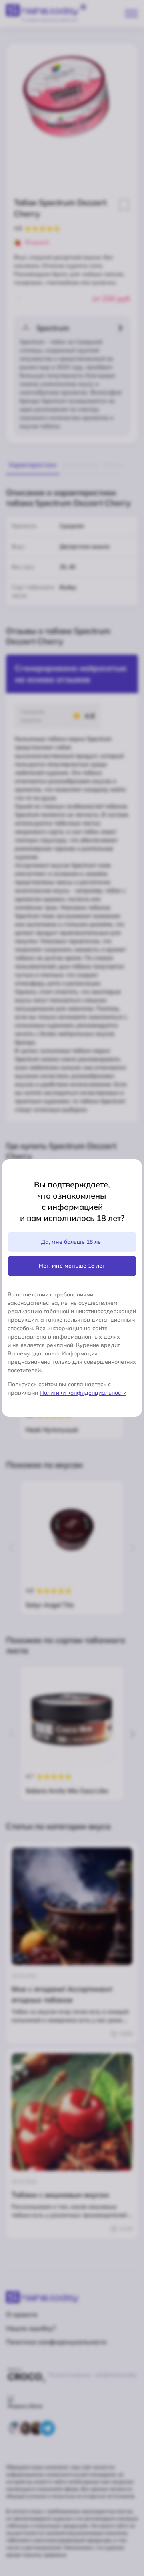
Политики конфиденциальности (83, 1393)
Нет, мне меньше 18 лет (72, 1266)
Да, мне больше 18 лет (72, 1242)
